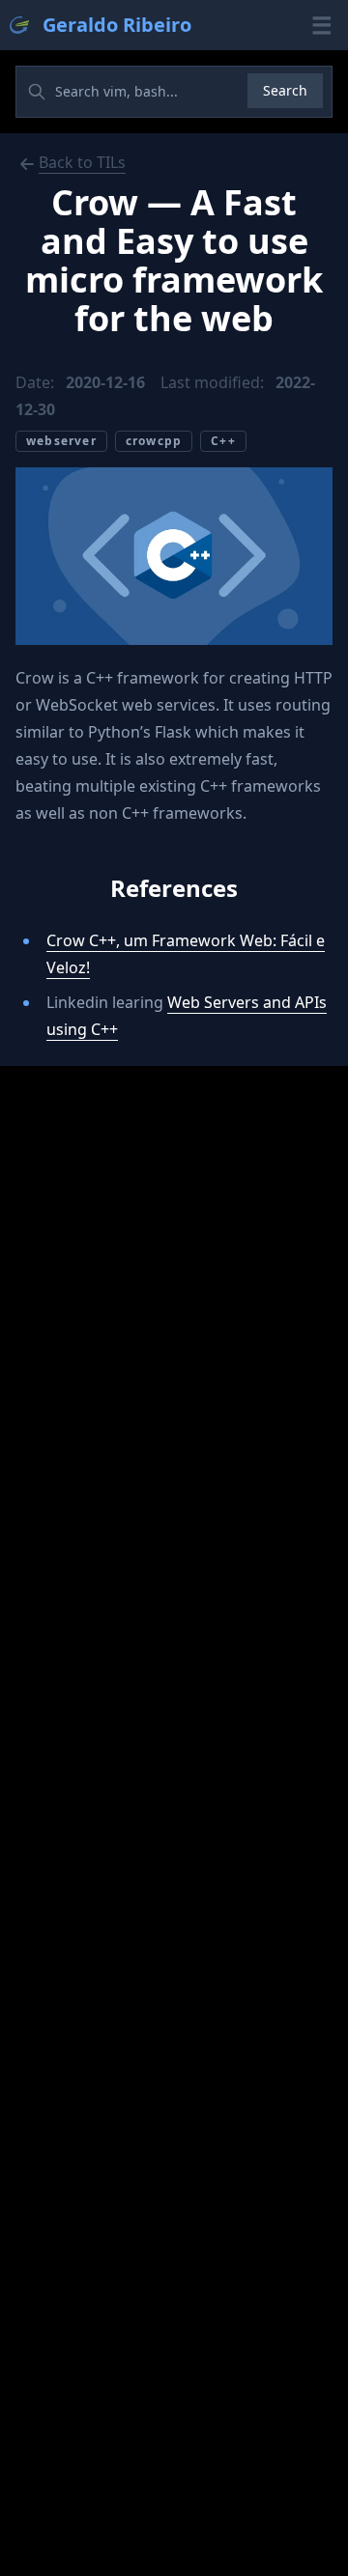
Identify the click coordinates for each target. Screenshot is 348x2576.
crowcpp (154, 441)
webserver (61, 441)
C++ (223, 441)
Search (285, 90)
